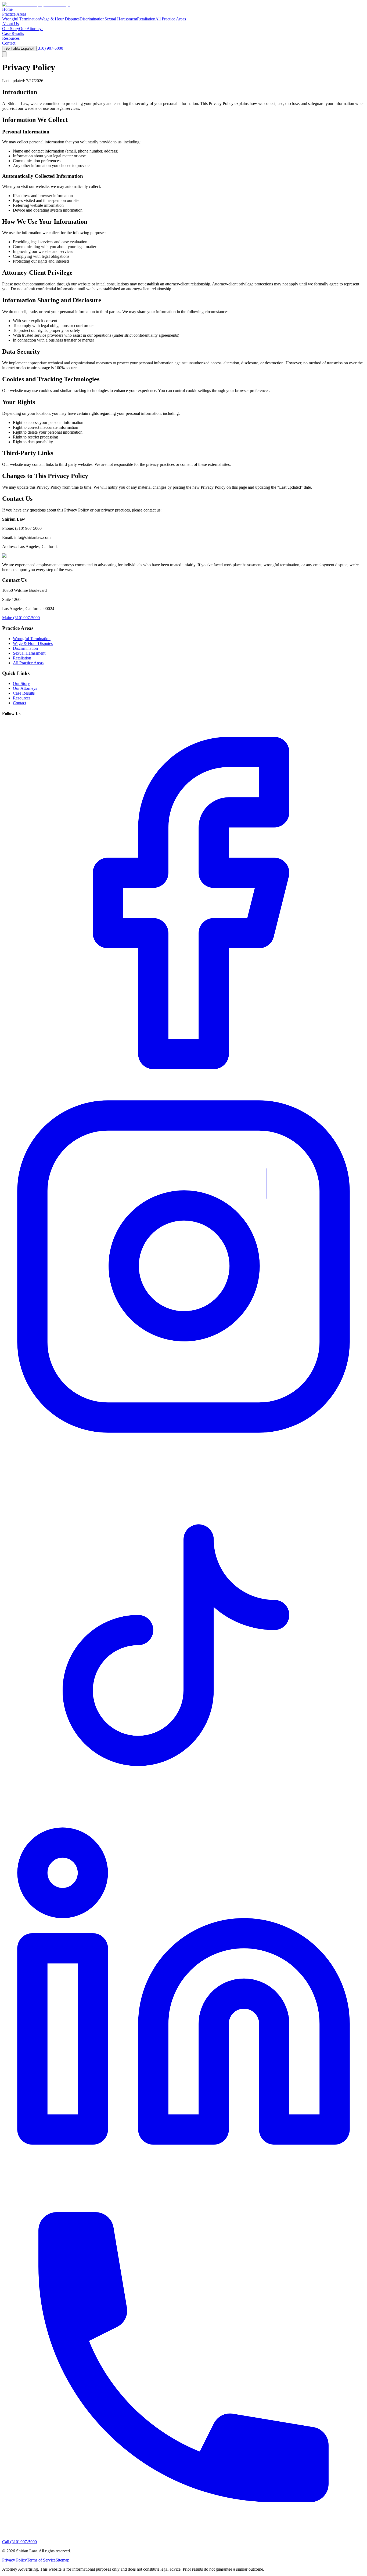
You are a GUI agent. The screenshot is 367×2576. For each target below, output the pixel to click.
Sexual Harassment (121, 19)
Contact (9, 43)
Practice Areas (14, 14)
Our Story (11, 29)
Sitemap (62, 2560)
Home (7, 9)
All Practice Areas (171, 19)
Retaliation (146, 19)
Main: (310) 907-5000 (21, 618)
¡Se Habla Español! (19, 48)
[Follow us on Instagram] (183, 1446)
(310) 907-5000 (50, 48)
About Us (10, 24)
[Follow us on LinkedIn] (183, 2173)
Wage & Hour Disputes (60, 19)
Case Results (13, 33)
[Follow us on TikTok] (183, 1810)
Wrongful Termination (21, 19)
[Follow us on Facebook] (183, 1083)
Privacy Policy (15, 2560)
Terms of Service (41, 2560)
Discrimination (92, 19)
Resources (11, 38)
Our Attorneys (31, 29)
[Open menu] (4, 54)
